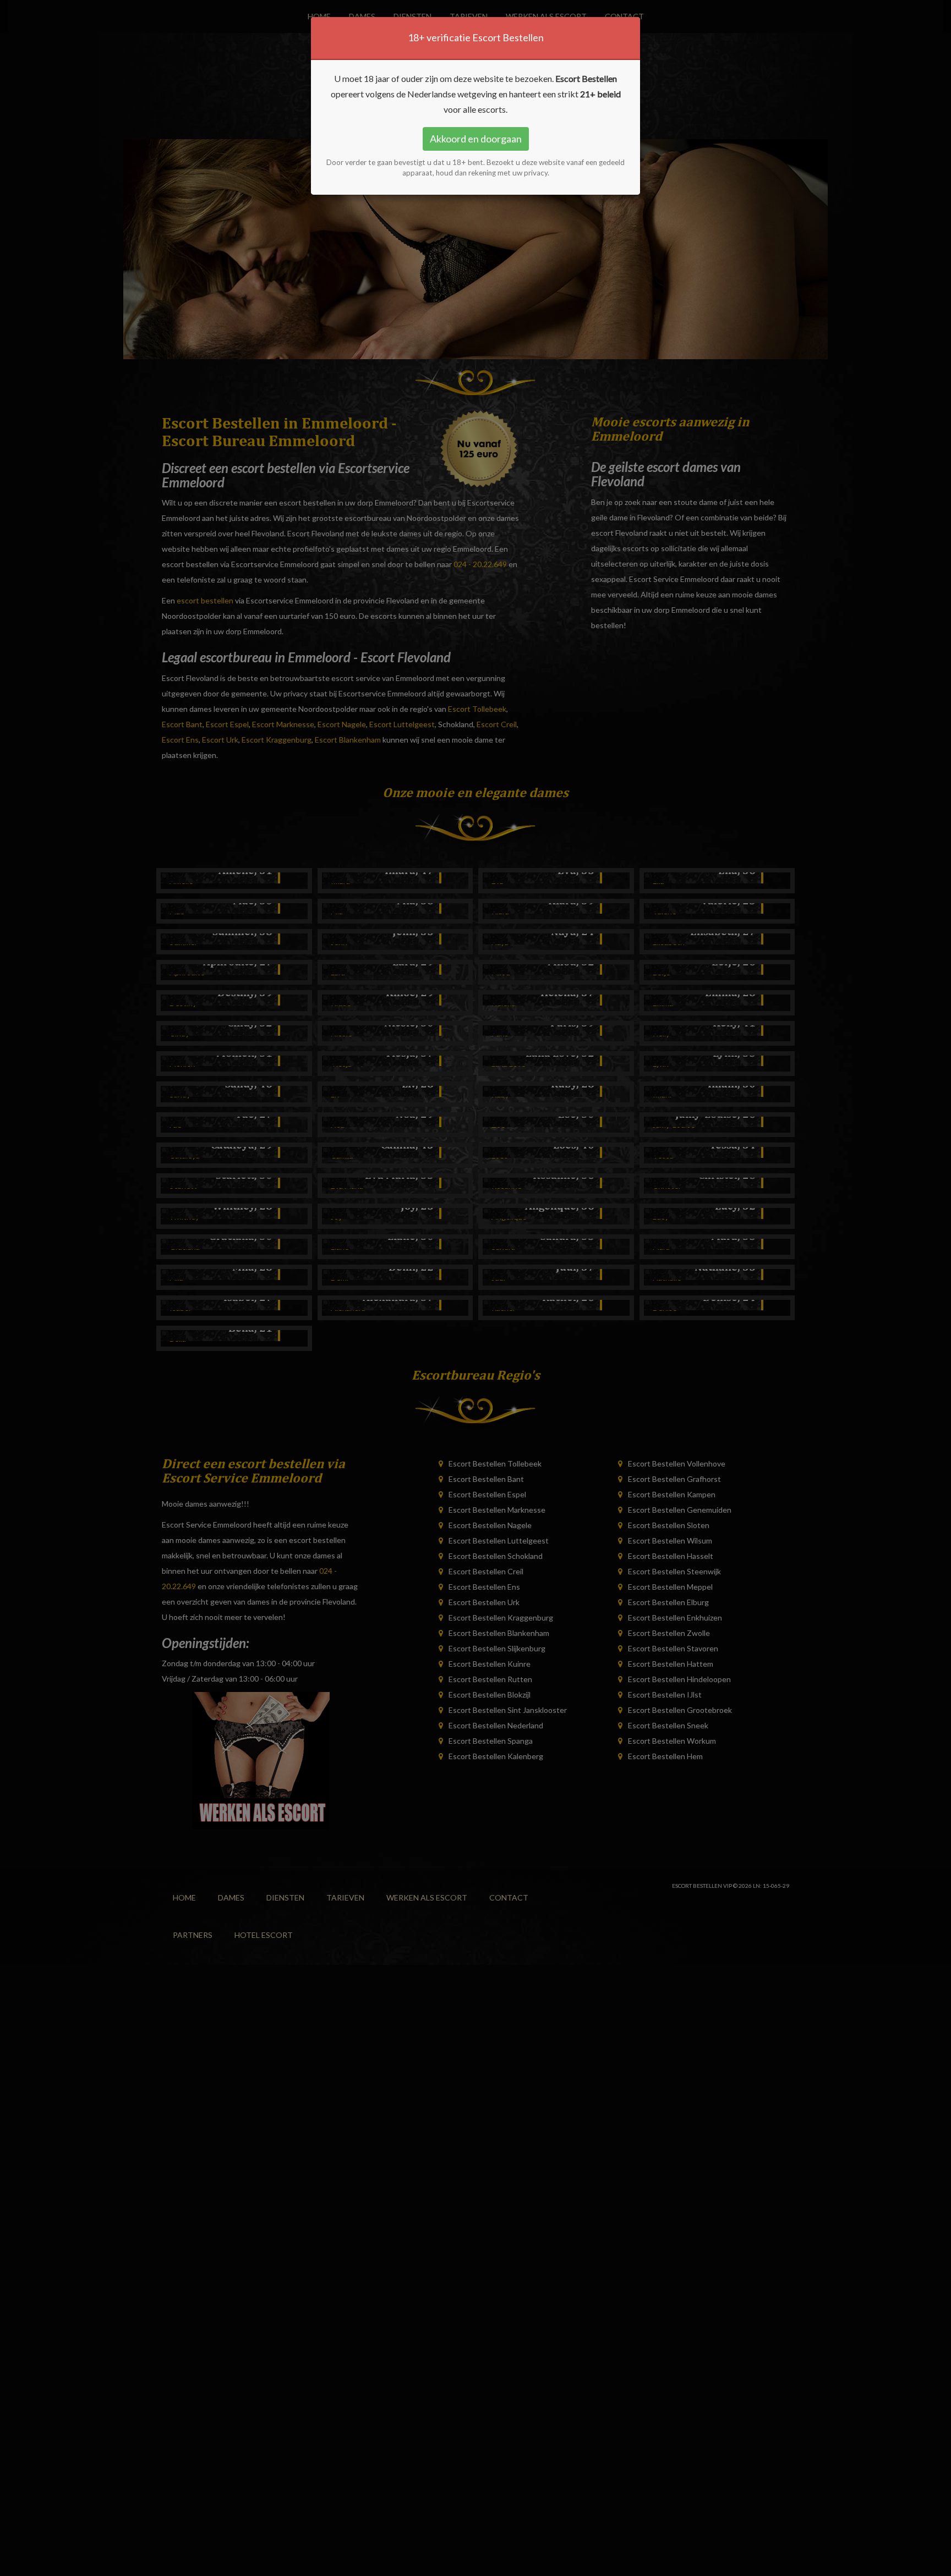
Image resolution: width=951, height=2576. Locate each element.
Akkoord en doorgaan (476, 139)
